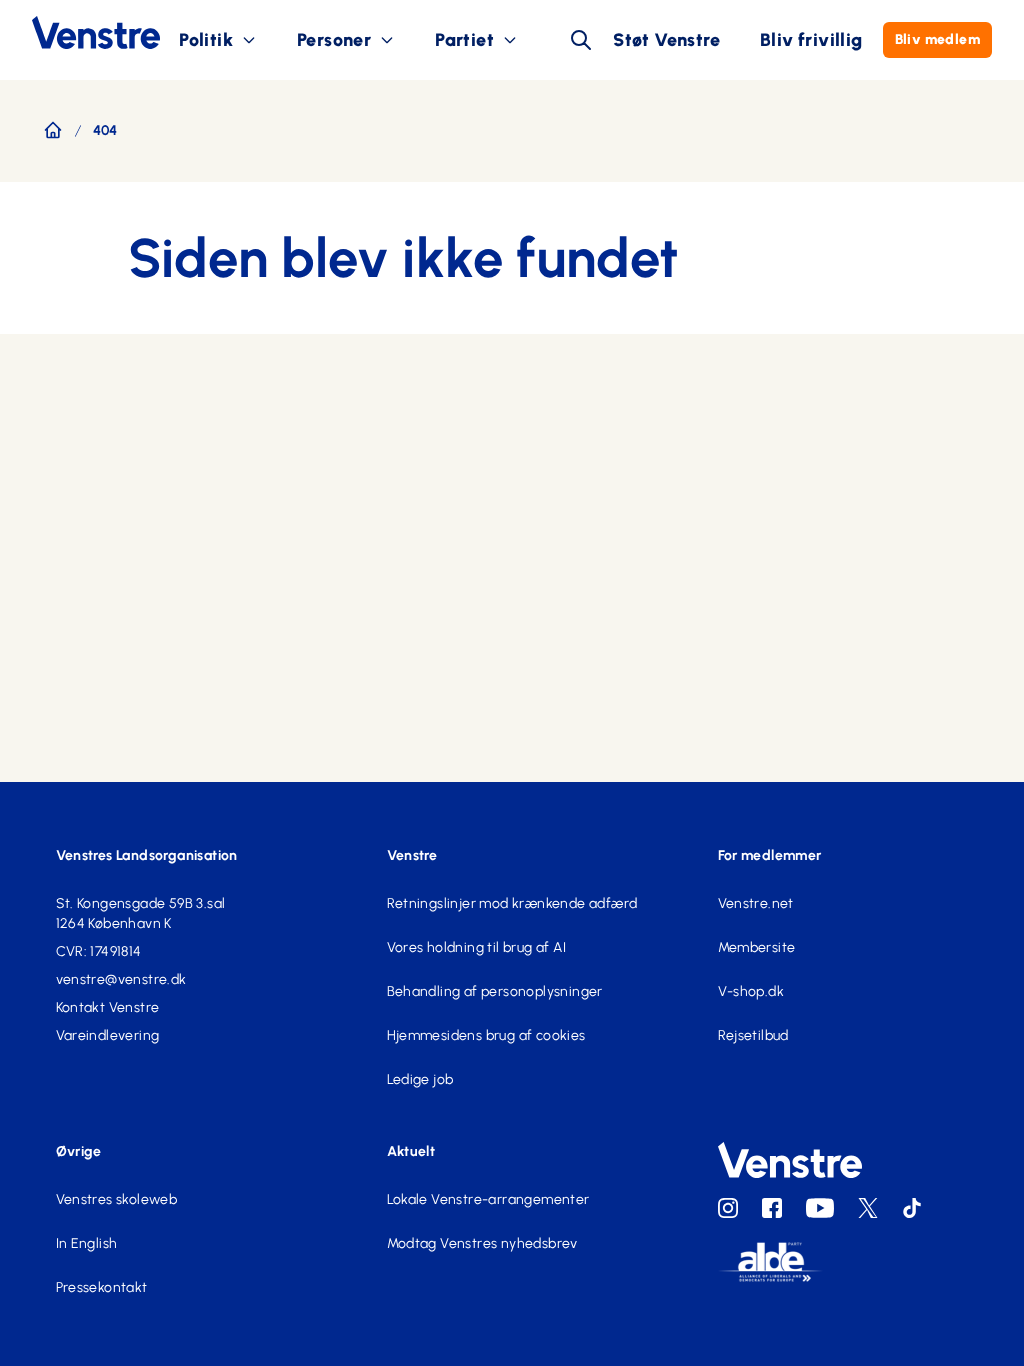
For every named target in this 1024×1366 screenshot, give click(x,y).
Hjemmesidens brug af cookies (486, 1035)
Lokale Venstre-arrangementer (488, 1199)
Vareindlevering (108, 1035)
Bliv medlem (937, 39)
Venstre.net (756, 903)
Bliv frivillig (811, 40)
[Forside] (53, 130)
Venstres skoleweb (117, 1199)
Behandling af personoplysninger (495, 991)
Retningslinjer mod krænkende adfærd (512, 903)
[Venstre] (80, 32)
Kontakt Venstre (108, 1007)
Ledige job (420, 1079)
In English (87, 1243)
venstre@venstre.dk (121, 979)
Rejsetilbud (753, 1035)
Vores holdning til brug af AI (477, 947)
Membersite (757, 947)
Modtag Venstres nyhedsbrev (482, 1243)
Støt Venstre (666, 40)
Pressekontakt (102, 1287)
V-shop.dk (751, 991)
